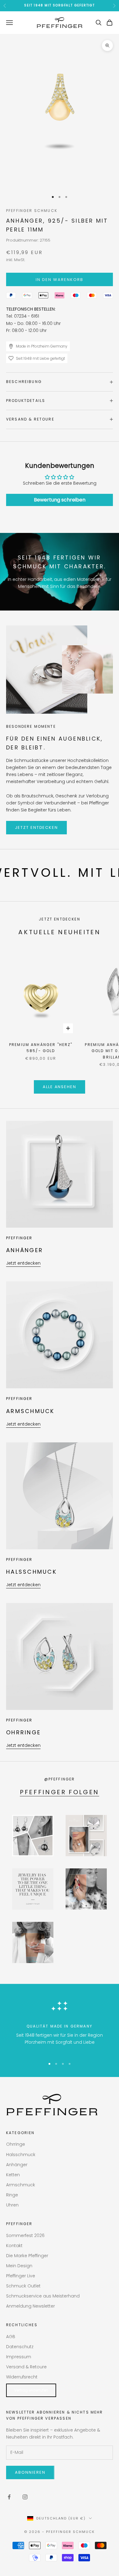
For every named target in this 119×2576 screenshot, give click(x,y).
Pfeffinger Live (21, 2276)
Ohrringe (16, 2144)
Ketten (13, 2175)
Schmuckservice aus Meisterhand (43, 2296)
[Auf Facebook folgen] (9, 2497)
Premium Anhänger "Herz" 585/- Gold (41, 1048)
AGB (11, 2337)
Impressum (19, 2357)
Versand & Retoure (26, 2367)
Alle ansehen (60, 1087)
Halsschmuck (21, 2155)
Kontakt (14, 2246)
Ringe (12, 2195)
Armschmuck (21, 2185)
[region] (60, 2025)
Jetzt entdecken (36, 827)
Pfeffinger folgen (60, 1792)
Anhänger (17, 2165)
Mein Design (19, 2266)
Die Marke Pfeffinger (27, 2256)
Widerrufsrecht (22, 2377)
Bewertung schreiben (60, 500)
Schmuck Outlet (23, 2286)
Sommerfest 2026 (25, 2235)
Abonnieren (30, 2472)
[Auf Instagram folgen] (25, 2497)
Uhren (12, 2205)
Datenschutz (20, 2347)
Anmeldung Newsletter (31, 2306)
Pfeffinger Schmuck (32, 211)
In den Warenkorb (59, 280)
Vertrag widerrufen (31, 2390)
